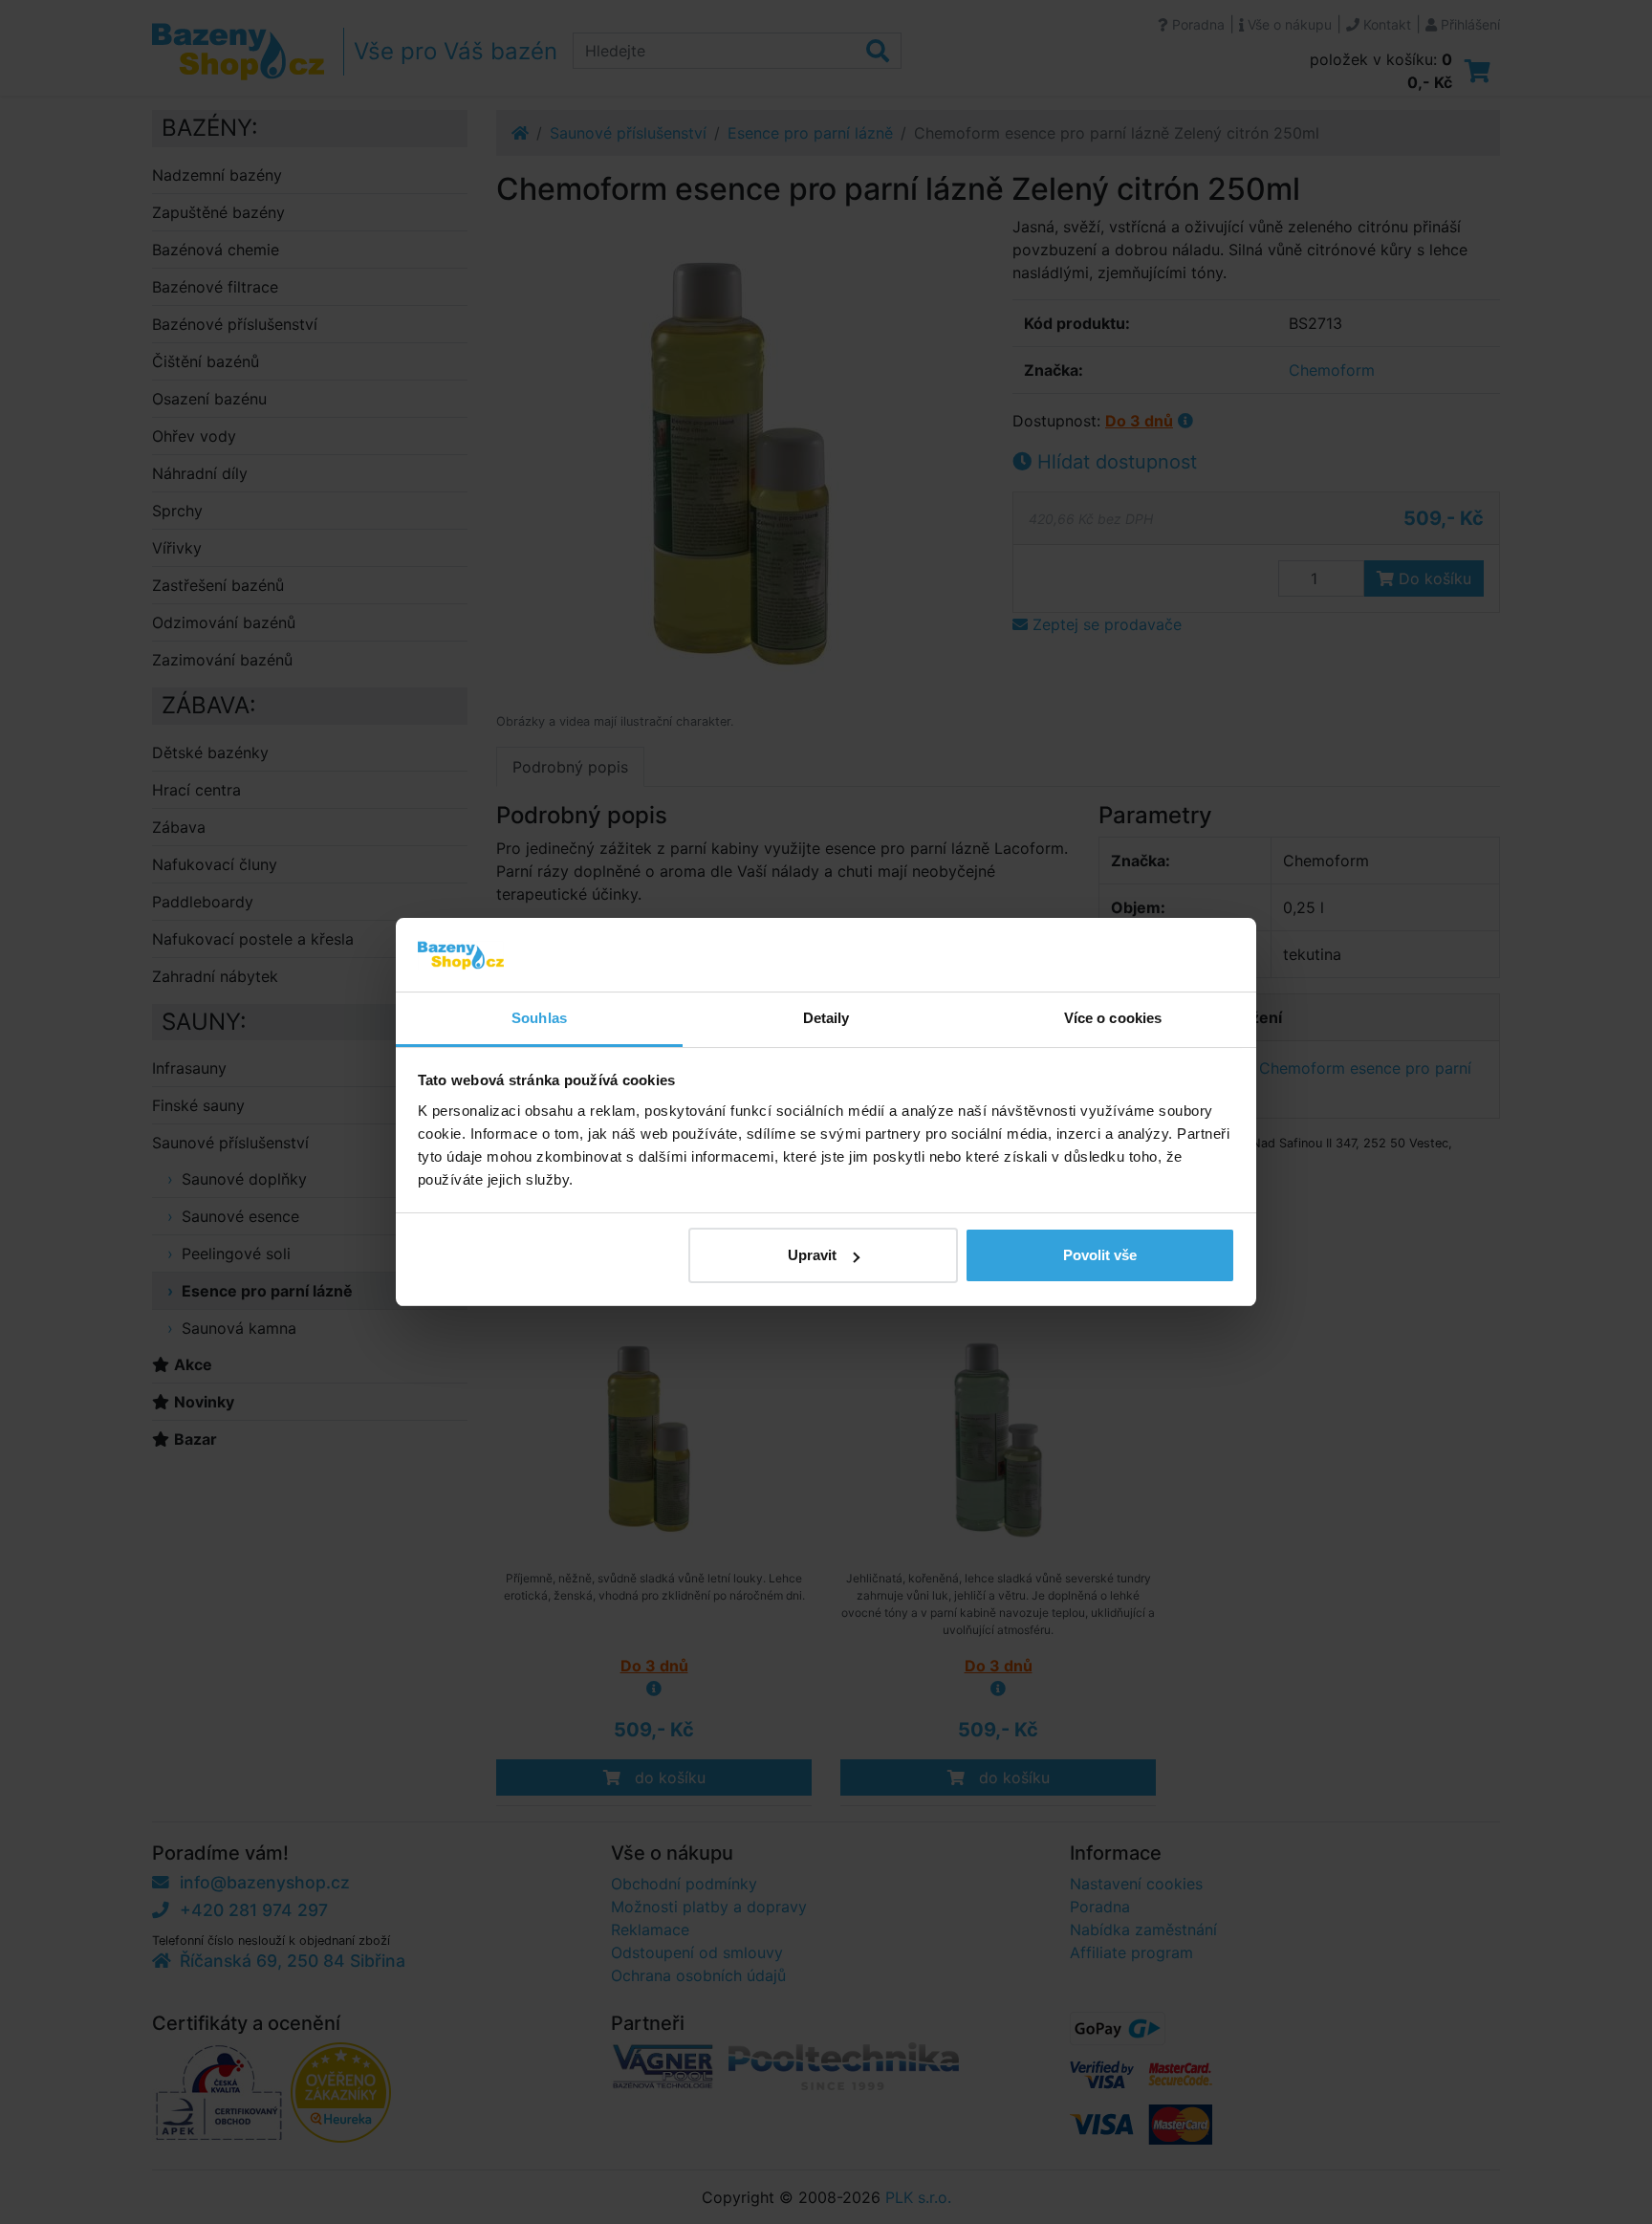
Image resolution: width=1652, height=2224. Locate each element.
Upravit (812, 1255)
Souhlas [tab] (539, 1018)
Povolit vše (1100, 1255)
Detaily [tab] (826, 1018)
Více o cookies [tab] (1113, 1018)
